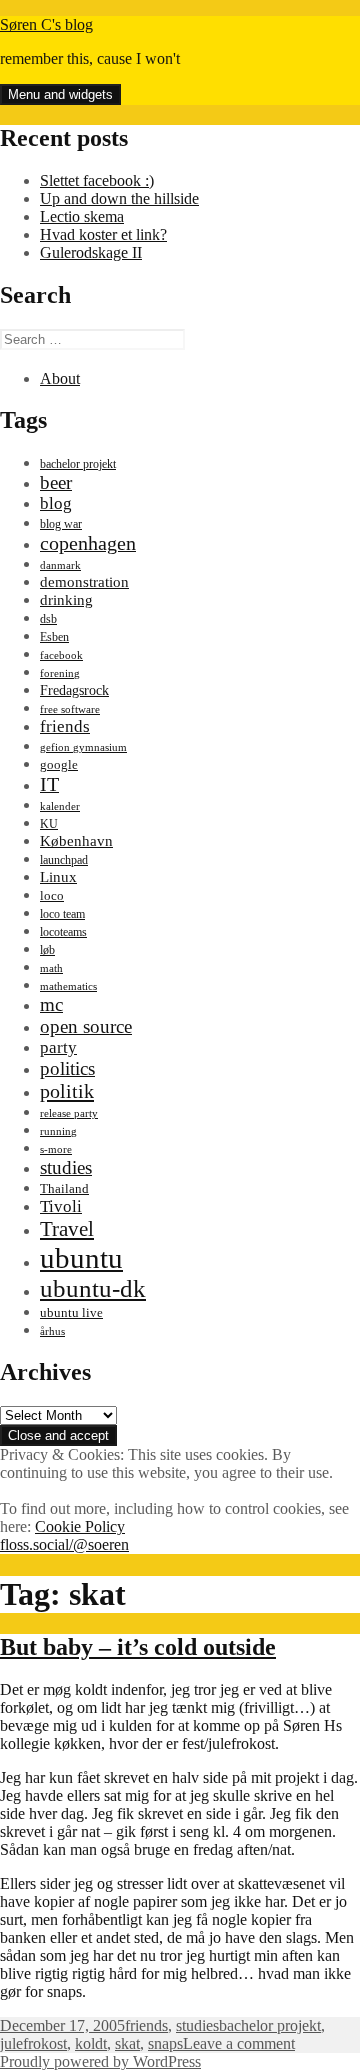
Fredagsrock (74, 690)
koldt (91, 2043)
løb (47, 950)
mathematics (68, 986)
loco (52, 895)
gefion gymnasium (83, 747)
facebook (61, 655)
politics (67, 1068)
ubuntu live (71, 1313)
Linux (58, 876)
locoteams (63, 932)
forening (60, 673)
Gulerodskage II (91, 252)
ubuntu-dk (93, 1288)
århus (52, 1331)
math (51, 968)
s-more (56, 1149)
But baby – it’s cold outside (138, 1647)
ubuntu (81, 1258)
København (76, 840)
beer (56, 482)
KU (49, 824)
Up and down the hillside (119, 198)
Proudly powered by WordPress (100, 2061)
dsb (48, 619)
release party (69, 1113)
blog (56, 503)
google (59, 764)
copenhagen (88, 543)
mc (51, 1004)
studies (66, 1167)
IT (49, 784)
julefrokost (33, 2043)
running (58, 1131)
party (58, 1047)
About (60, 378)
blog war (61, 524)
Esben (54, 637)
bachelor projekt (78, 464)
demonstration (84, 582)
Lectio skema (82, 216)
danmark (60, 565)
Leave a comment (239, 2043)
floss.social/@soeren (64, 1544)
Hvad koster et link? (103, 234)
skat (127, 2043)
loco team (62, 914)
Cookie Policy (80, 1526)
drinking (66, 600)
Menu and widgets (60, 94)
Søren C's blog (46, 24)
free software (70, 709)
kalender (60, 806)
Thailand (64, 1189)
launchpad (64, 860)
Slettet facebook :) (97, 180)
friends (65, 726)
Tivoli (61, 1206)
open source (86, 1026)
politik (67, 1091)
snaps (165, 2043)
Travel (67, 1229)
